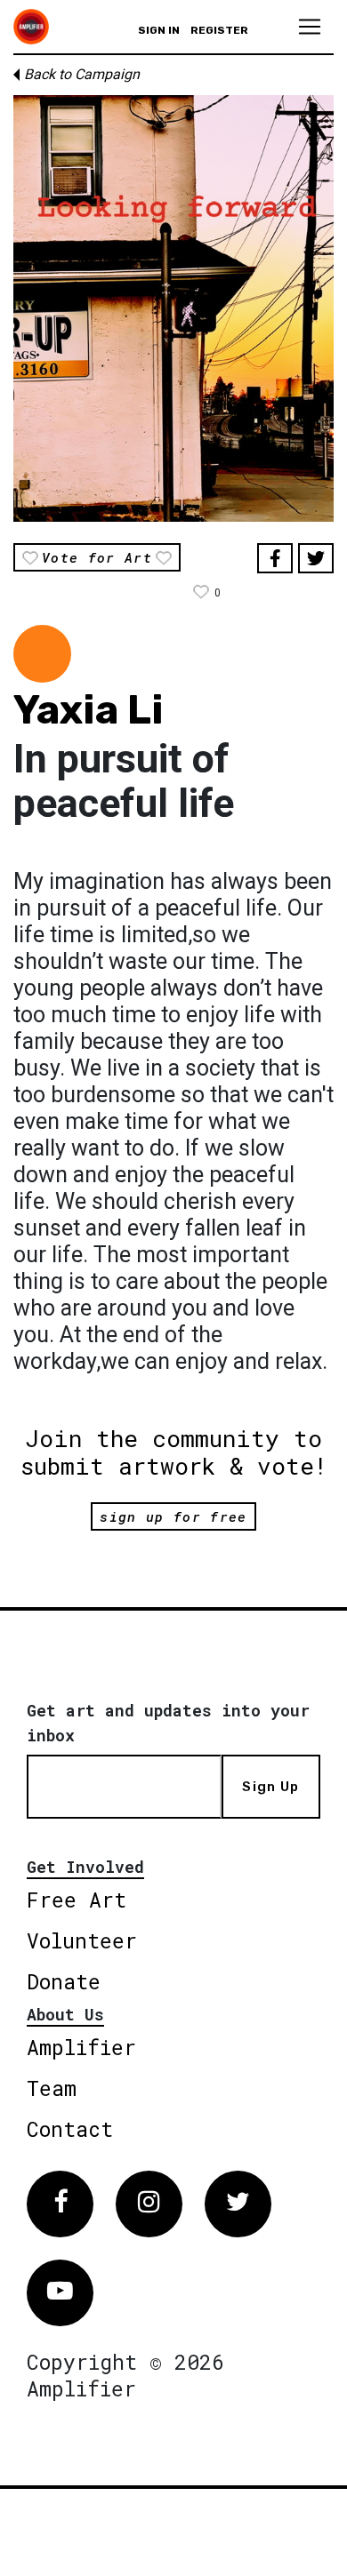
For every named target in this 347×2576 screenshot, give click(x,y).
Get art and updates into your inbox (168, 1723)
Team (52, 2088)
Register (219, 30)
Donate (64, 1981)
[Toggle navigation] (310, 27)
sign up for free (173, 1516)
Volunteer (82, 1940)
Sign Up (270, 1787)
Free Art (77, 1900)
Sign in (159, 30)
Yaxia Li (89, 710)
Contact (70, 2129)
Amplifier (81, 2047)
